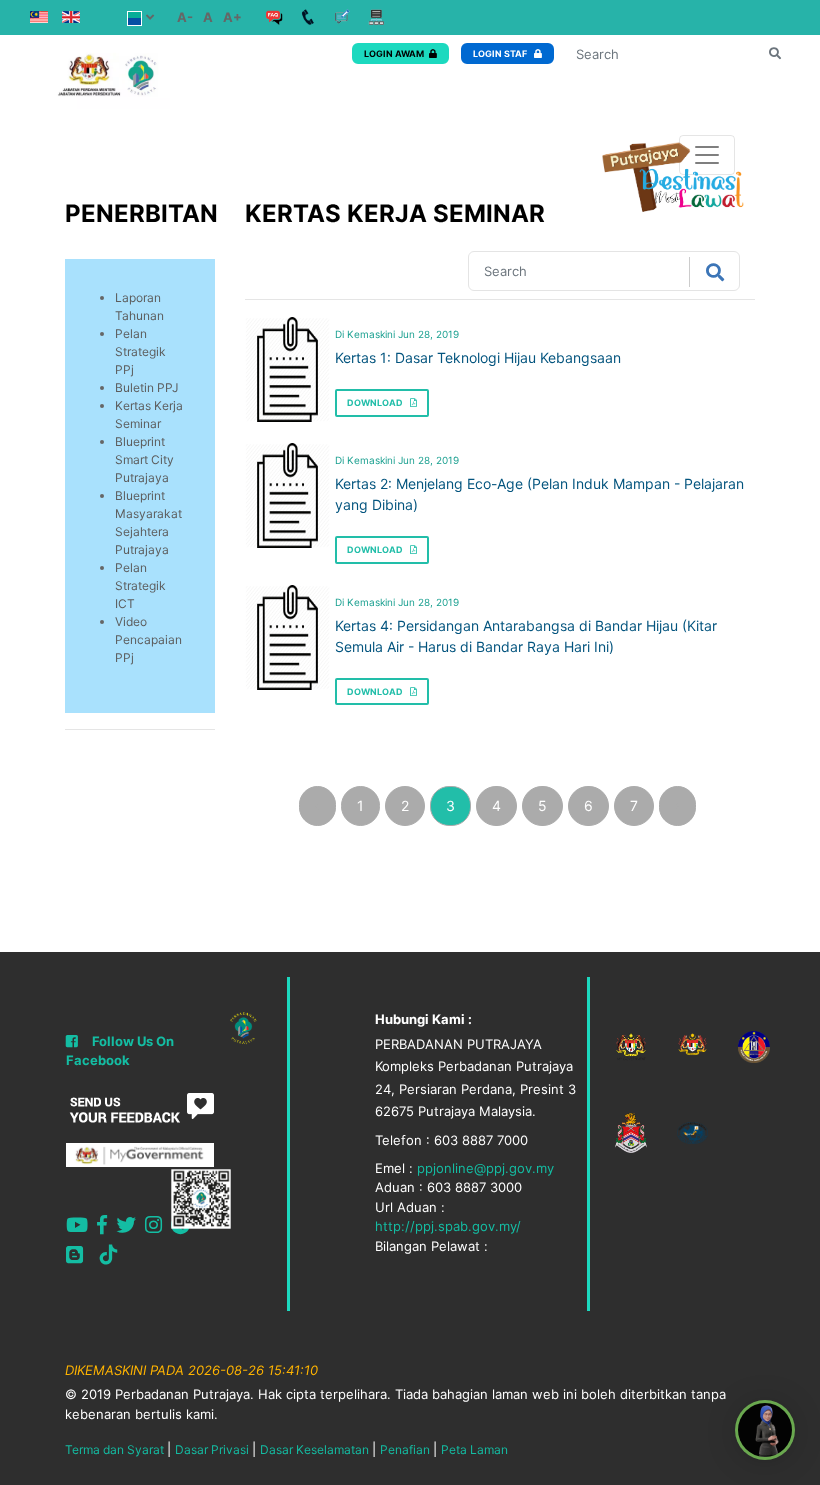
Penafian (405, 1449)
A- (185, 17)
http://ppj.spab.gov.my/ (448, 1226)
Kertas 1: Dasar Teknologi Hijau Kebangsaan (478, 357)
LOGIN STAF (501, 53)
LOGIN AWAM (394, 53)
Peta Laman (474, 1449)
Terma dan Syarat (114, 1449)
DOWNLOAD (376, 402)
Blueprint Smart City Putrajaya (144, 459)
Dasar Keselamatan (314, 1449)
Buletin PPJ (147, 387)
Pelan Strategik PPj (140, 351)
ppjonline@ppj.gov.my (485, 1168)
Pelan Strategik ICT (140, 585)
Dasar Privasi (212, 1449)
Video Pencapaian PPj (148, 639)
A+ (232, 17)
